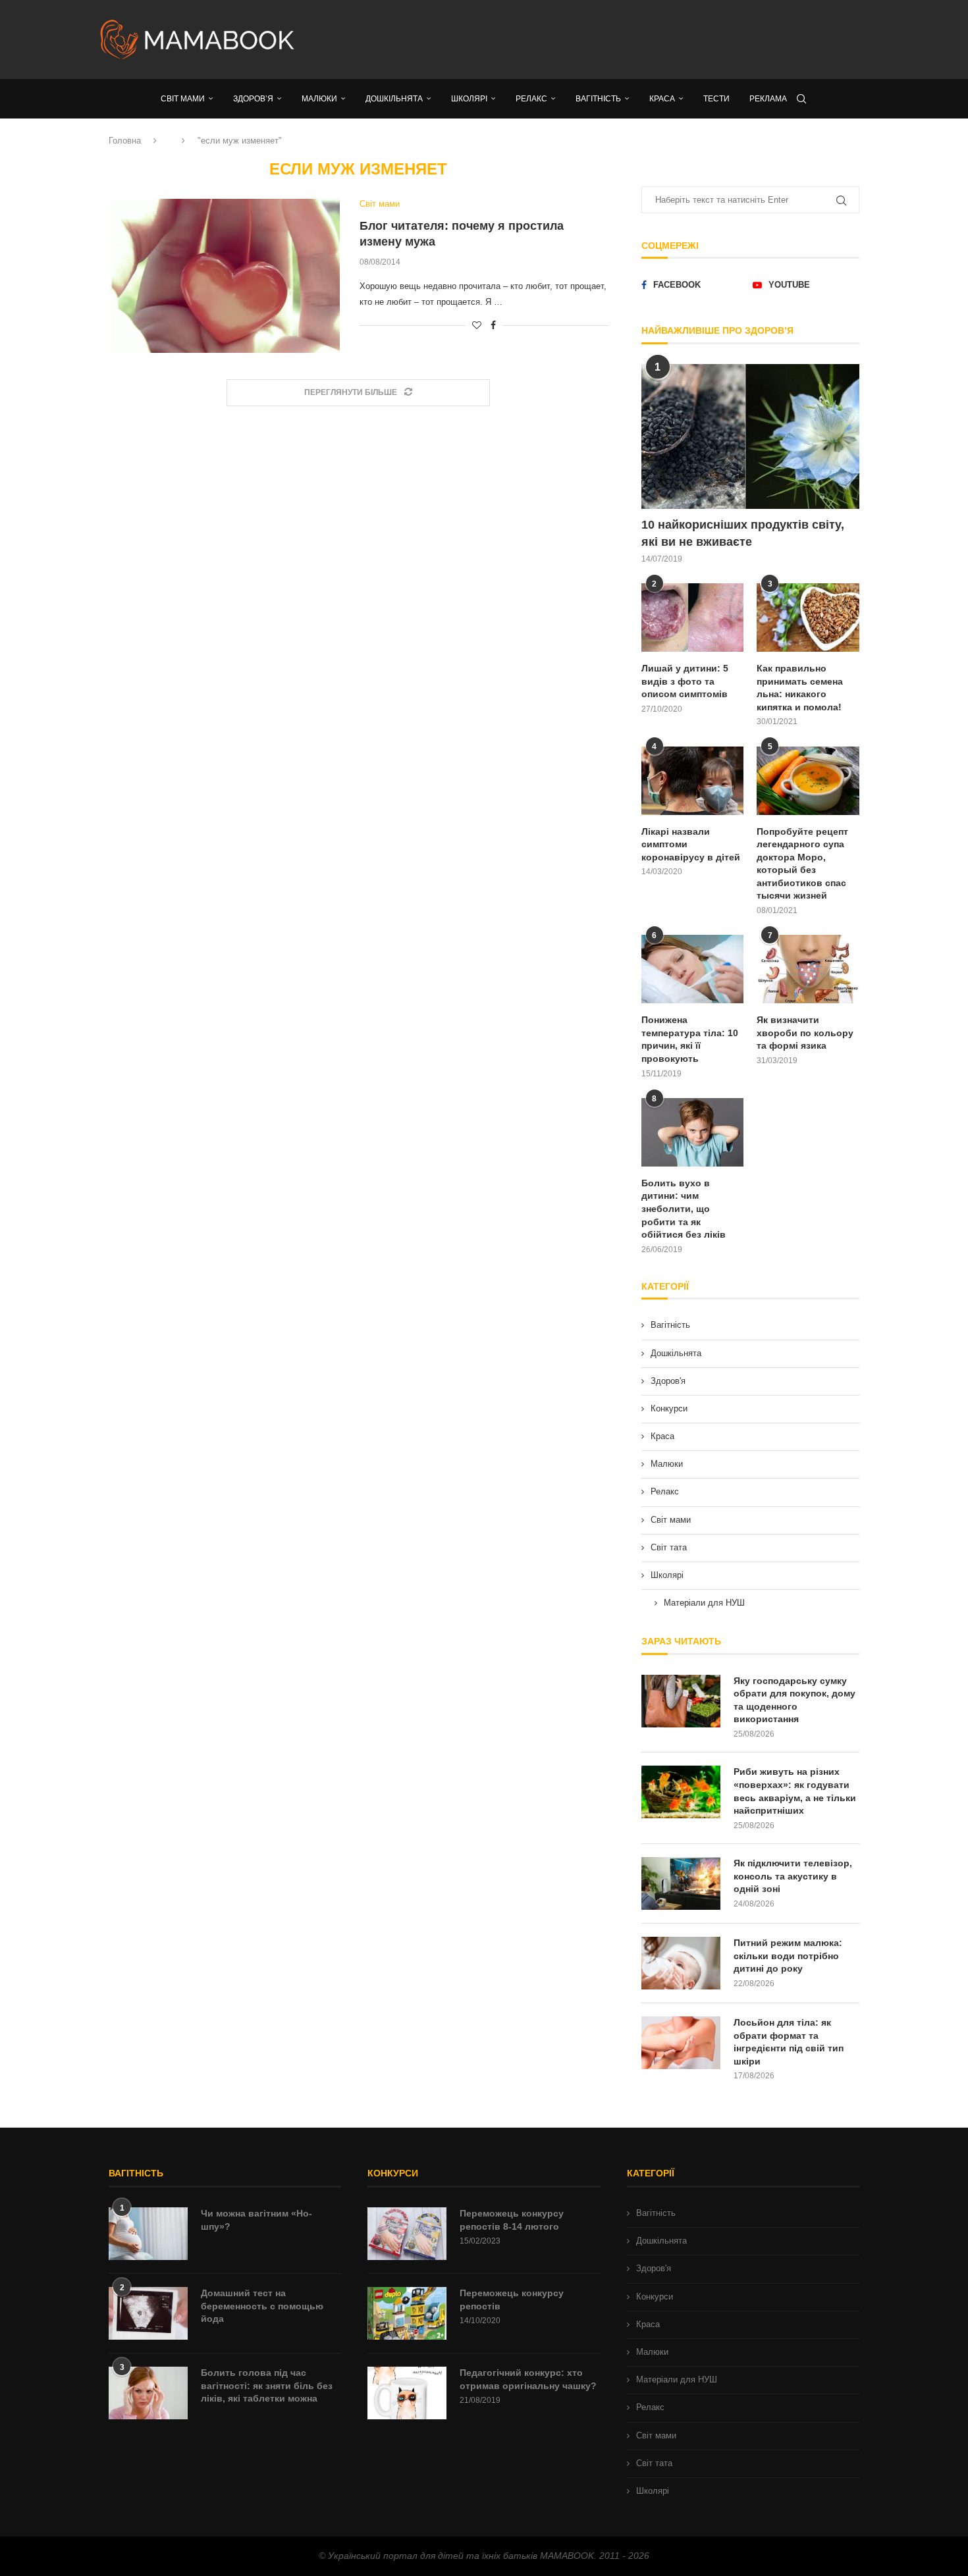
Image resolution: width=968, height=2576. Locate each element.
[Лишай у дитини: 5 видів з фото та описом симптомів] (693, 618)
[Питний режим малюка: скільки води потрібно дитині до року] (681, 1963)
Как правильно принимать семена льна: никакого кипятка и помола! (800, 688)
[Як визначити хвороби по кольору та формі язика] (808, 969)
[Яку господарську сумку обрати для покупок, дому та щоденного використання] (681, 1701)
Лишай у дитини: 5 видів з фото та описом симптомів (685, 681)
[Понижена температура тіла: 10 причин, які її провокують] (693, 969)
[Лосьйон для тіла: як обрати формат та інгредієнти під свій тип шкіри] (681, 2043)
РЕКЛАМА (768, 99)
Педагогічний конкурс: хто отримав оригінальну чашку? (528, 2379)
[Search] (801, 99)
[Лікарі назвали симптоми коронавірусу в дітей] (693, 781)
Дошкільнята (676, 1353)
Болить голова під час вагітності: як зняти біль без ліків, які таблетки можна (267, 2385)
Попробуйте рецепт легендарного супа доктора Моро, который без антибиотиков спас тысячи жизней (802, 864)
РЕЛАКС (531, 99)
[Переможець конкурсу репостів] (407, 2313)
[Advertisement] (616, 39)
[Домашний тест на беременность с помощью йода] (148, 2313)
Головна (125, 141)
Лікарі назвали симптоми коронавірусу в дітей (691, 844)
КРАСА (662, 99)
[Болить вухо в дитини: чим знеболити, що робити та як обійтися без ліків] (693, 1132)
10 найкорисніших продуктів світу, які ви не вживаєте (743, 533)
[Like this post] (477, 325)
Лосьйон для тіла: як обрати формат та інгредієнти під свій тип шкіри (789, 2042)
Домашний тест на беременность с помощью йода (262, 2306)
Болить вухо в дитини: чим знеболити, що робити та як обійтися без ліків (684, 1209)
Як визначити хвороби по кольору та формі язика (805, 1033)
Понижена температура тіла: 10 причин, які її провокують (690, 1039)
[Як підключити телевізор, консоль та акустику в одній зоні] (681, 1883)
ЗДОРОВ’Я (253, 99)
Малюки (667, 1464)
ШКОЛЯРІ (469, 99)
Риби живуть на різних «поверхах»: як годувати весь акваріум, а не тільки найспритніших (795, 1791)
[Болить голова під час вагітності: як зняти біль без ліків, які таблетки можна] (148, 2393)
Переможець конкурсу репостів (512, 2300)
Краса (662, 1436)
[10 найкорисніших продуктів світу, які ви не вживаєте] (750, 437)
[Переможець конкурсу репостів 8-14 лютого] (407, 2234)
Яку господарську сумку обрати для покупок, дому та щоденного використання (794, 1700)
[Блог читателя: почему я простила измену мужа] (224, 276)
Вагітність (670, 1325)
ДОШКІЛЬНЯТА (394, 99)
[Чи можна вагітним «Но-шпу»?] (148, 2234)
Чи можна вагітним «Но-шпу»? (256, 2220)
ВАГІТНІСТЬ (598, 99)
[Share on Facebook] (493, 325)
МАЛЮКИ (319, 99)
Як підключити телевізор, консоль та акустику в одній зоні (793, 1876)
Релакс (665, 1491)
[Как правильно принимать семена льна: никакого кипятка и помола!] (808, 618)
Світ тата (669, 1547)
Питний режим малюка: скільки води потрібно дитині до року (788, 1956)
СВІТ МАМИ (183, 99)
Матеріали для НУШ (704, 1603)
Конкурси (669, 1408)
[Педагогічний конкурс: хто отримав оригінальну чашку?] (407, 2393)
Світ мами (671, 1520)
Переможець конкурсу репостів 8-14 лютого (512, 2220)
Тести (716, 99)
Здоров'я (668, 1381)
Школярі (667, 1575)
